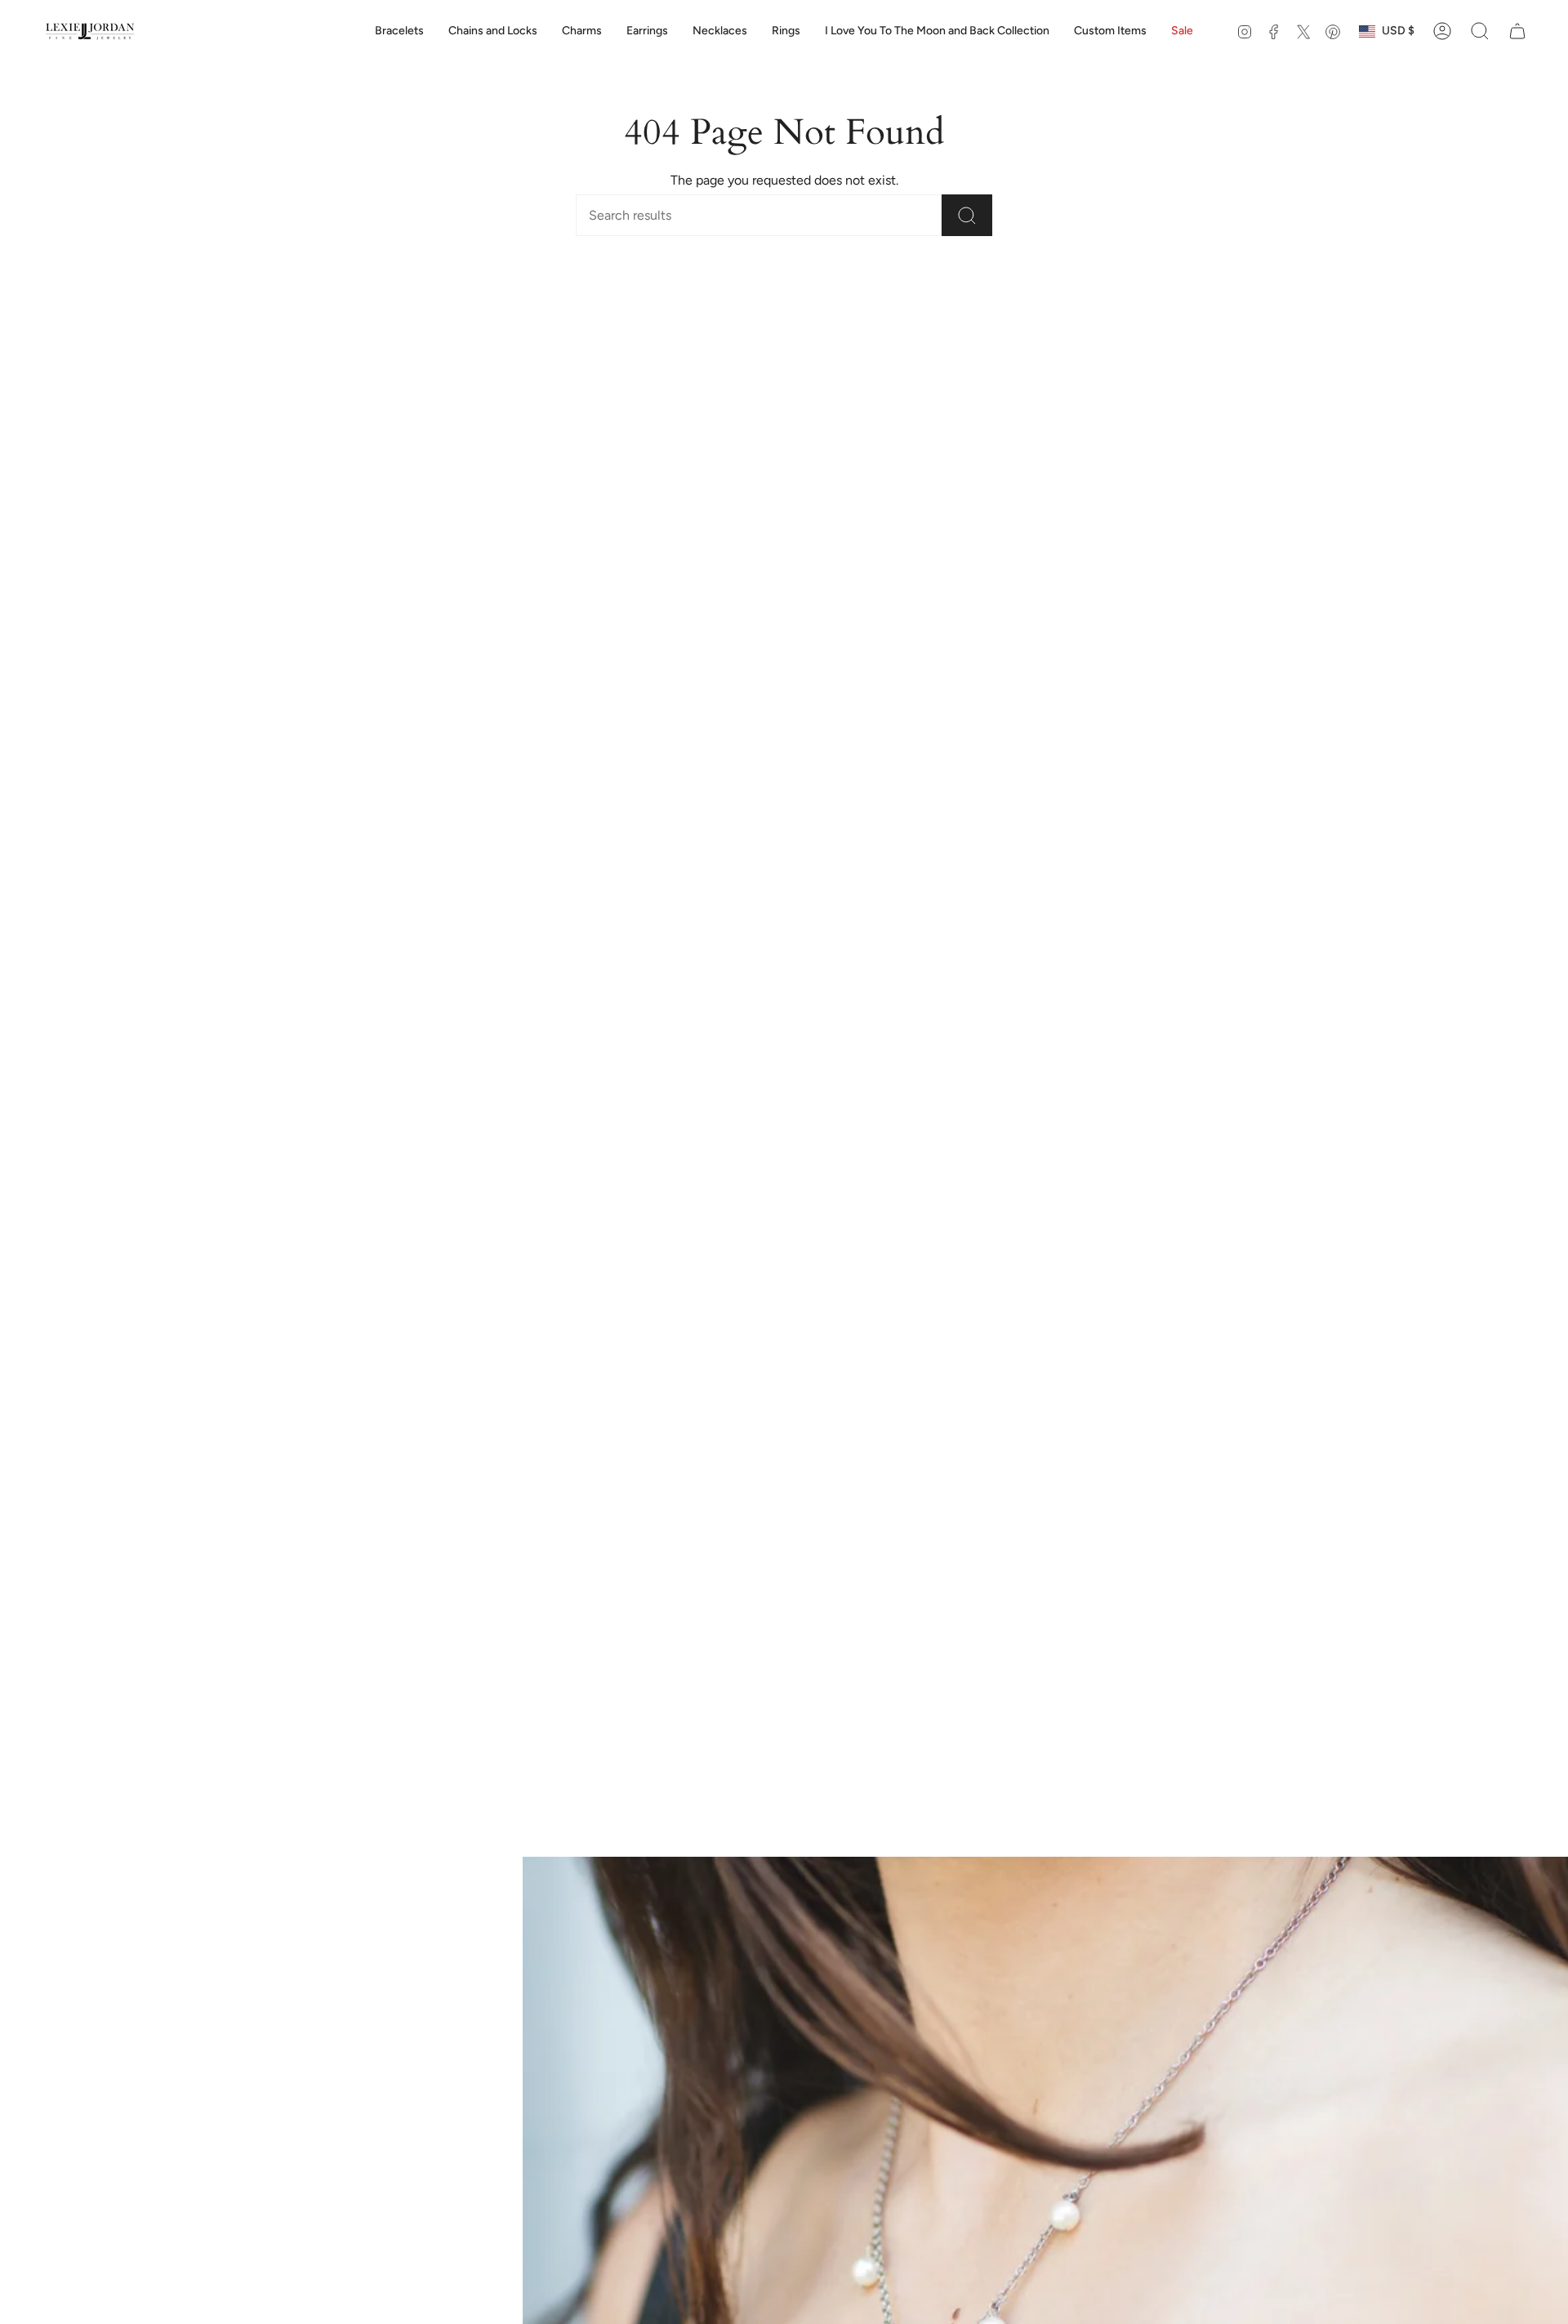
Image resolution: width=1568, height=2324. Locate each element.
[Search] (967, 215)
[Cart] (1517, 31)
